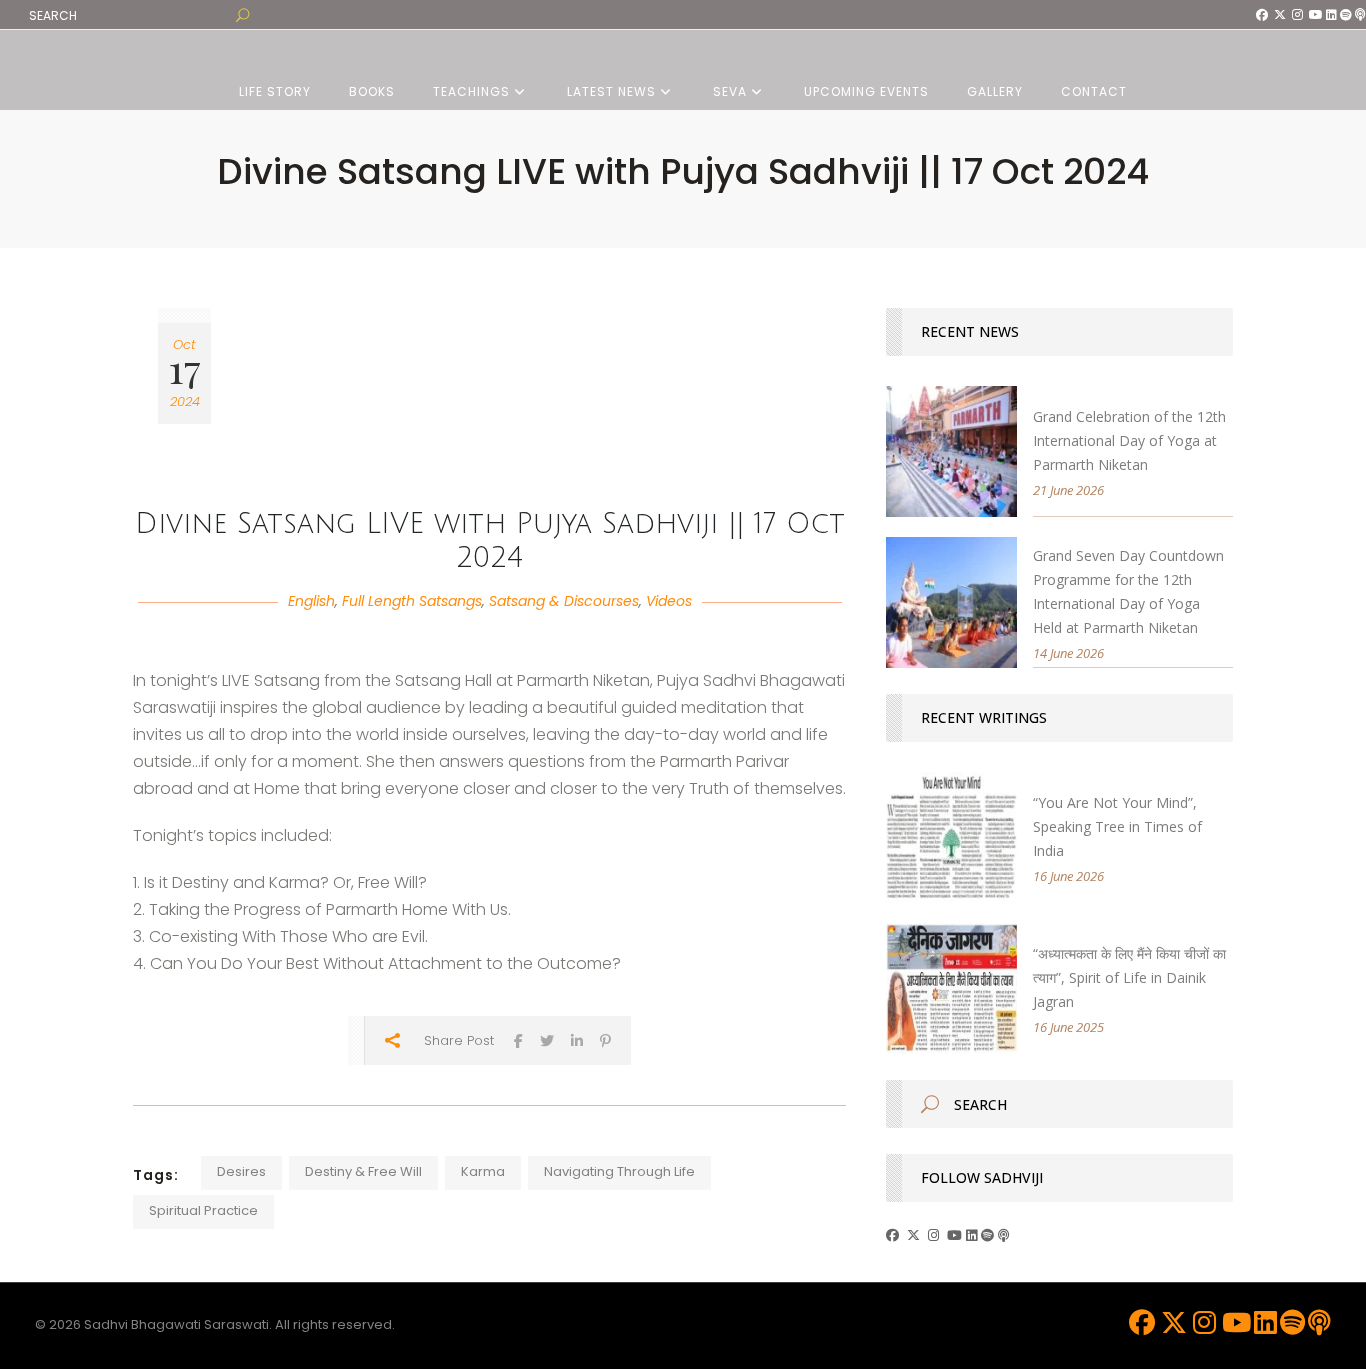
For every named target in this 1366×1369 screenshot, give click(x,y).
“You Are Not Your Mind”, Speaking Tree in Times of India (1117, 826)
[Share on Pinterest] (605, 1040)
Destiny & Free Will (363, 1171)
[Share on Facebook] (518, 1040)
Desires (241, 1171)
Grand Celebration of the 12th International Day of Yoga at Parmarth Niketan (1129, 440)
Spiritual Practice (203, 1210)
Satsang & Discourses (564, 601)
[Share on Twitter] (547, 1040)
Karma (483, 1171)
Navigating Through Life (619, 1171)
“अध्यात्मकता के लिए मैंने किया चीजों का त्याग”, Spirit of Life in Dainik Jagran (1129, 977)
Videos (669, 601)
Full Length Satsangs (412, 601)
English (311, 601)
